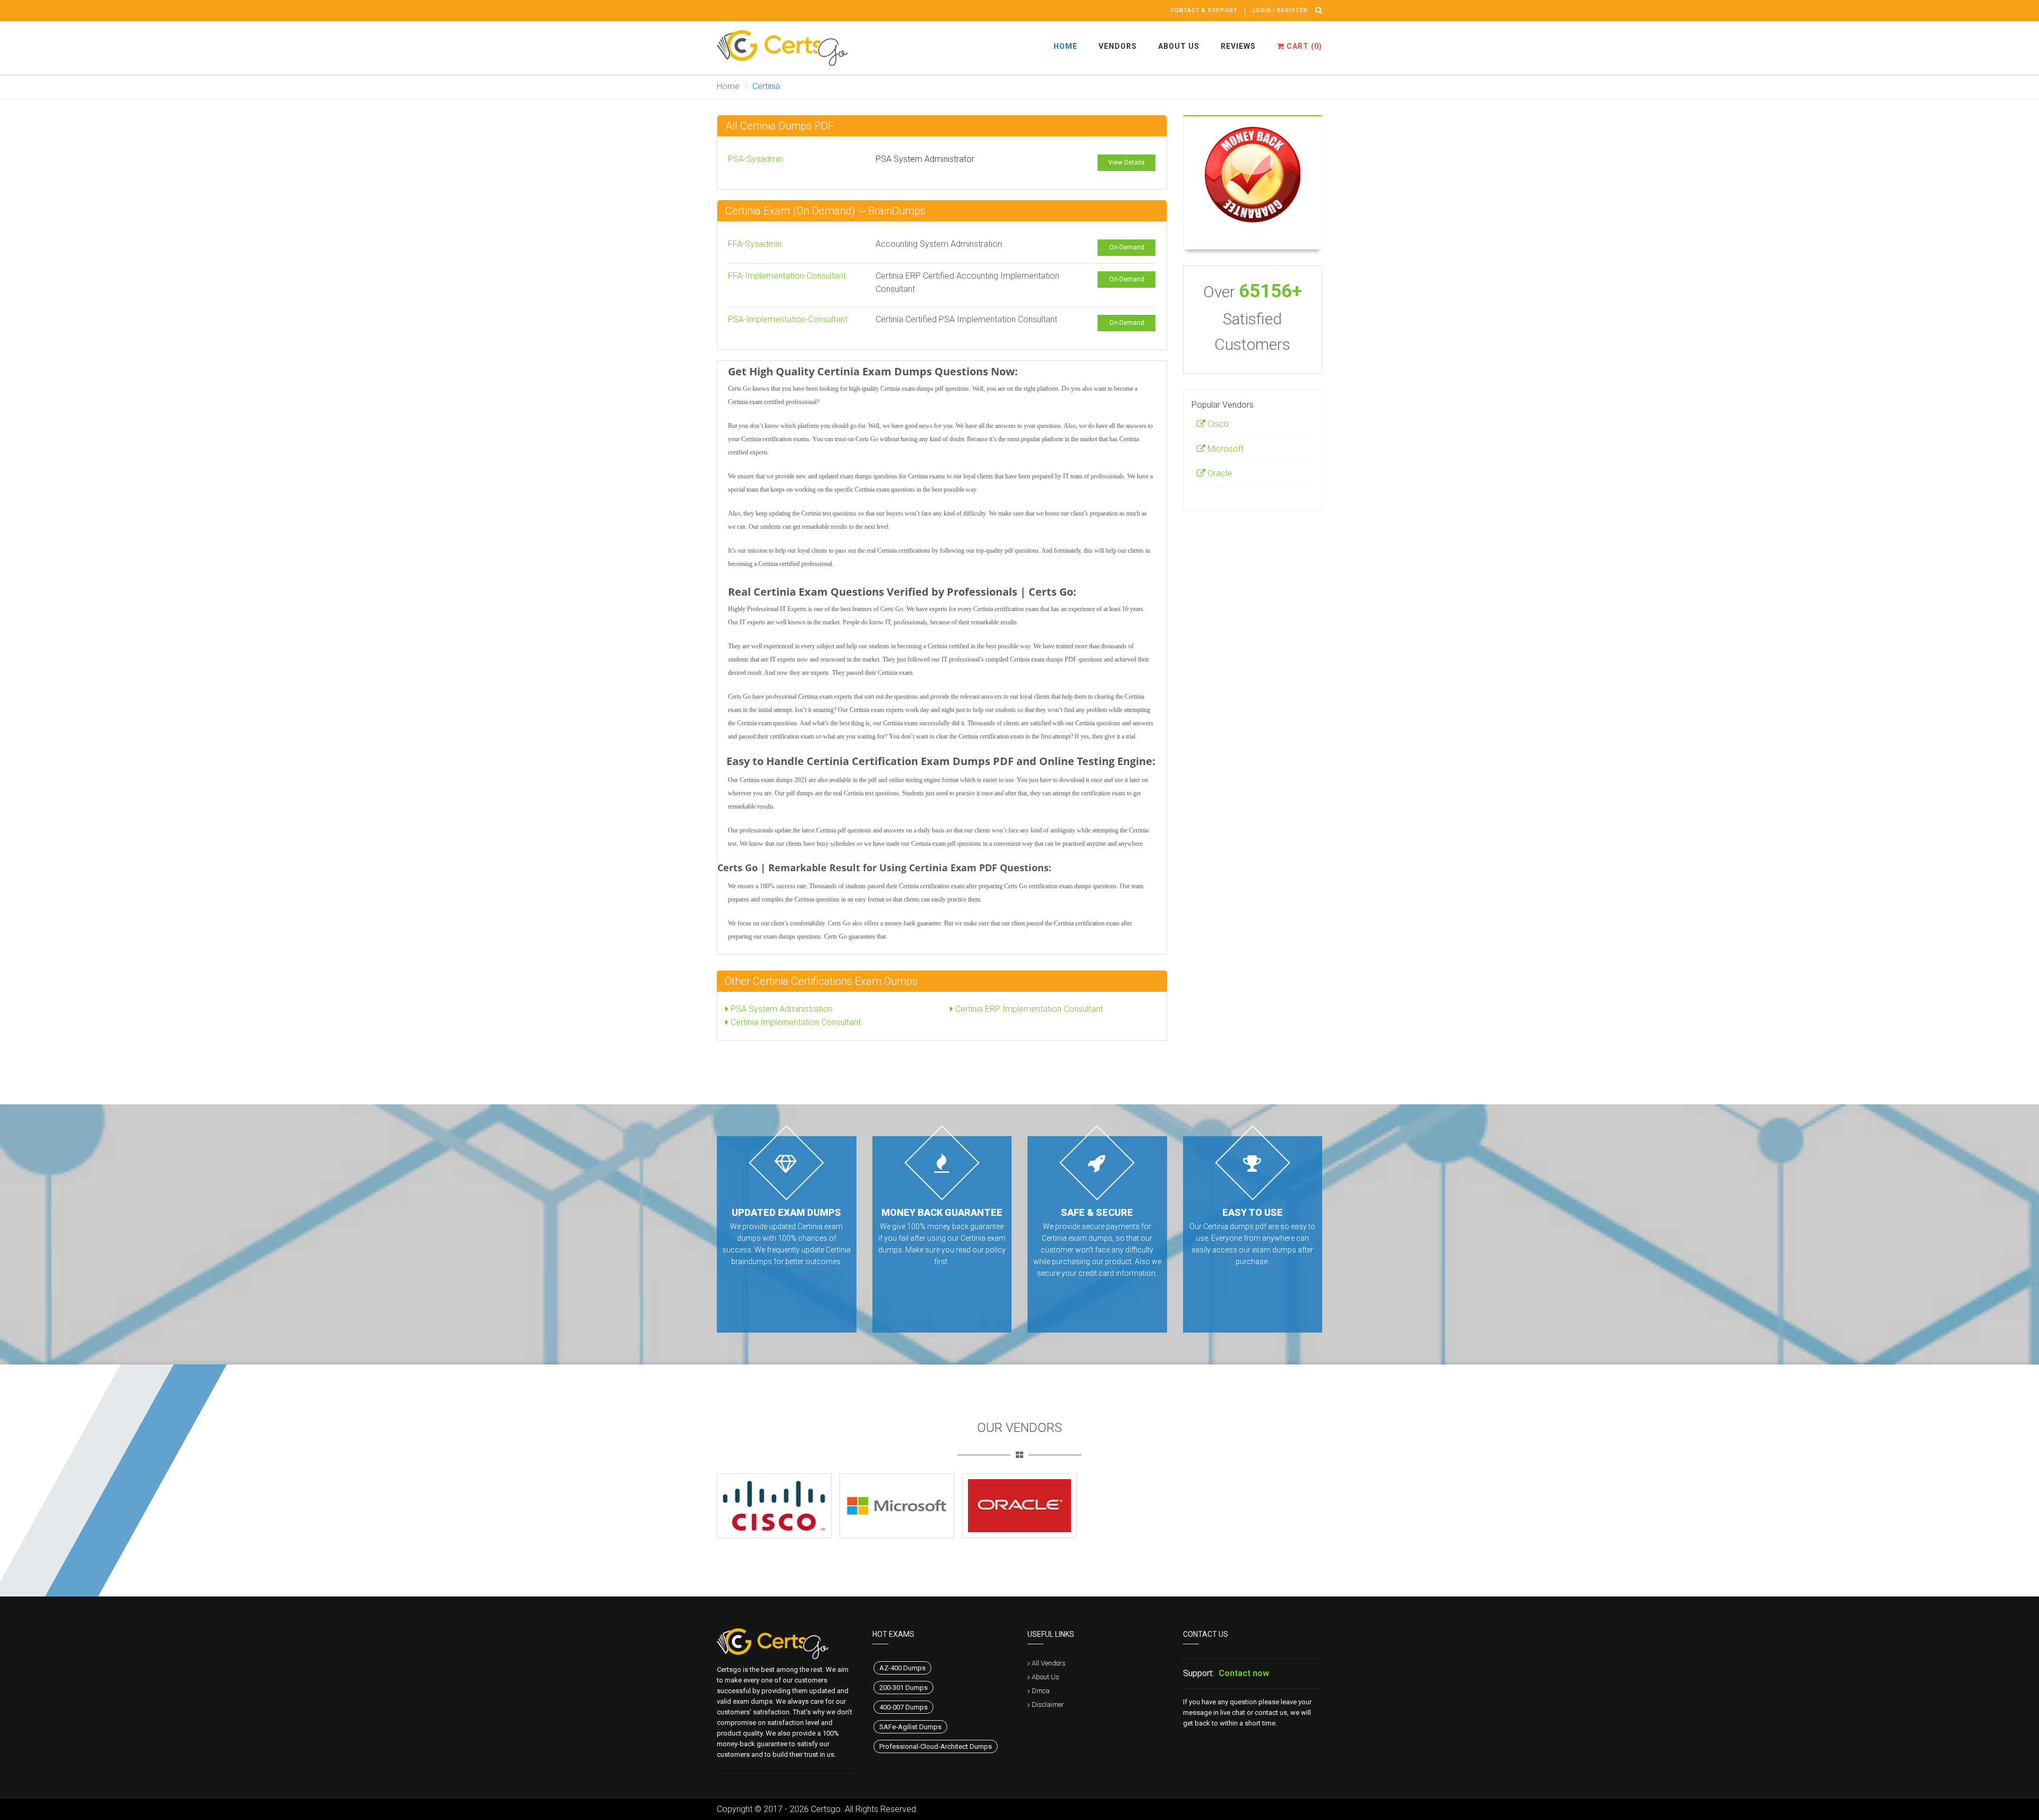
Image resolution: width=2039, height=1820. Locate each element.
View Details (1126, 162)
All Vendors (1049, 1663)
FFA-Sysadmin (755, 244)
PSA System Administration (781, 1009)
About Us (1179, 46)
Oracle (1219, 473)
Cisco (1217, 424)
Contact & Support (1204, 10)
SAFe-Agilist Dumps (910, 1727)
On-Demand (1127, 247)
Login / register (1280, 10)
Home (1065, 46)
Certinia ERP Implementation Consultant (1028, 1009)
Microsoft (1224, 449)
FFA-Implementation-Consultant (787, 276)
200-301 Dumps (903, 1688)
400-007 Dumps (903, 1707)
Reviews (1238, 46)
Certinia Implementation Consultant (795, 1022)
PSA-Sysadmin (756, 159)
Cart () (1303, 46)
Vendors (1118, 46)
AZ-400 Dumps (902, 1668)
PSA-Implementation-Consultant (788, 319)
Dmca (1041, 1691)
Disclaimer (1048, 1705)
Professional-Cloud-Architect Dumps (936, 1746)
